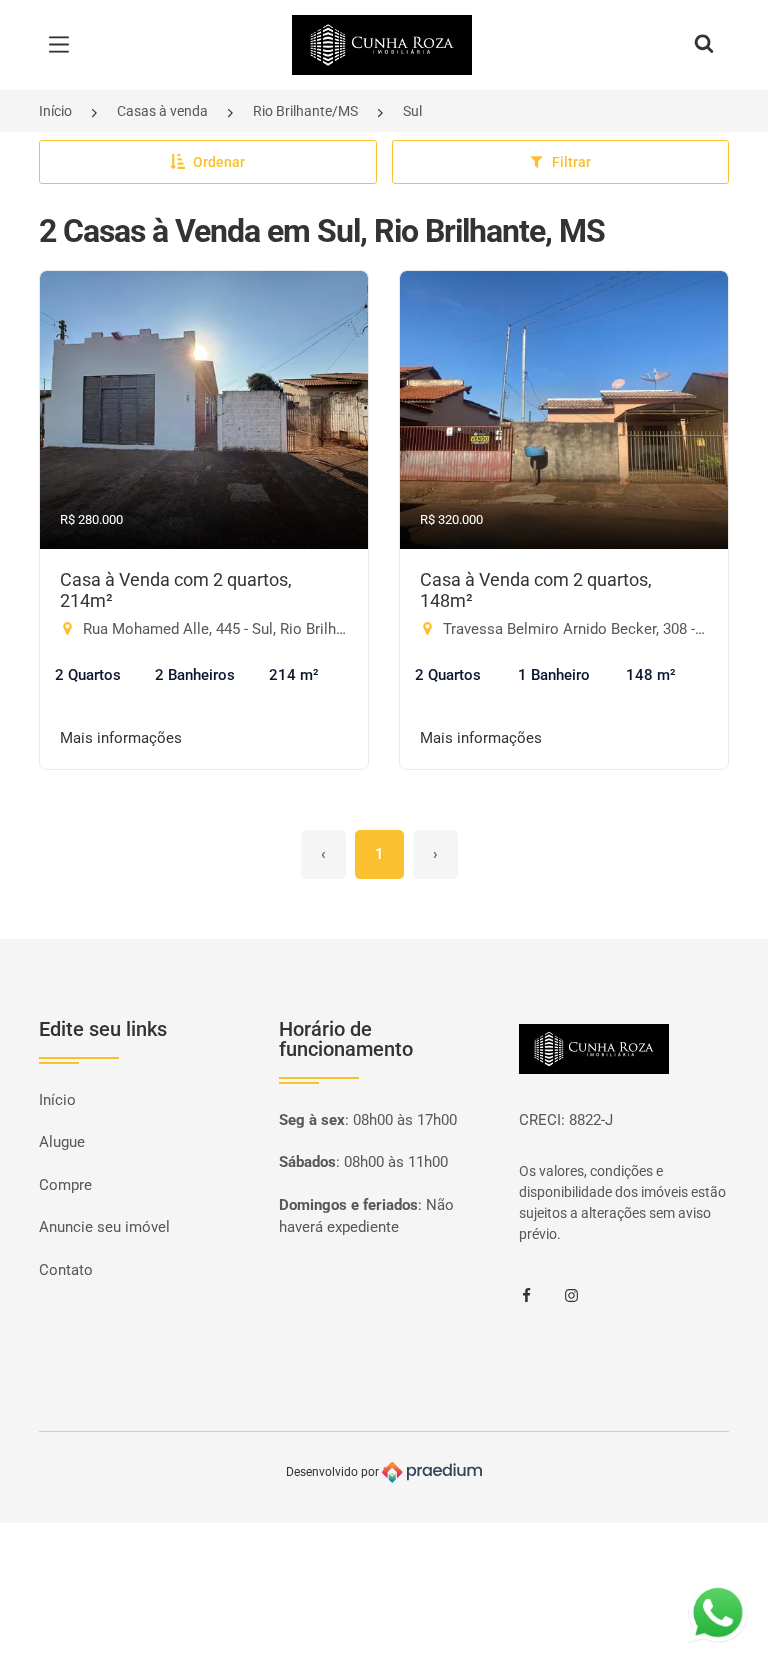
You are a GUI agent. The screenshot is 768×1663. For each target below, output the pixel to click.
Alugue (62, 1142)
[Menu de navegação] (64, 45)
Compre (65, 1185)
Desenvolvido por (334, 1472)
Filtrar (571, 162)
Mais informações (121, 738)
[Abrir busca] (704, 45)
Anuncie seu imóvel (104, 1227)
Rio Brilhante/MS (305, 111)
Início (55, 111)
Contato (66, 1270)
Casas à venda (162, 111)
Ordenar (219, 162)
